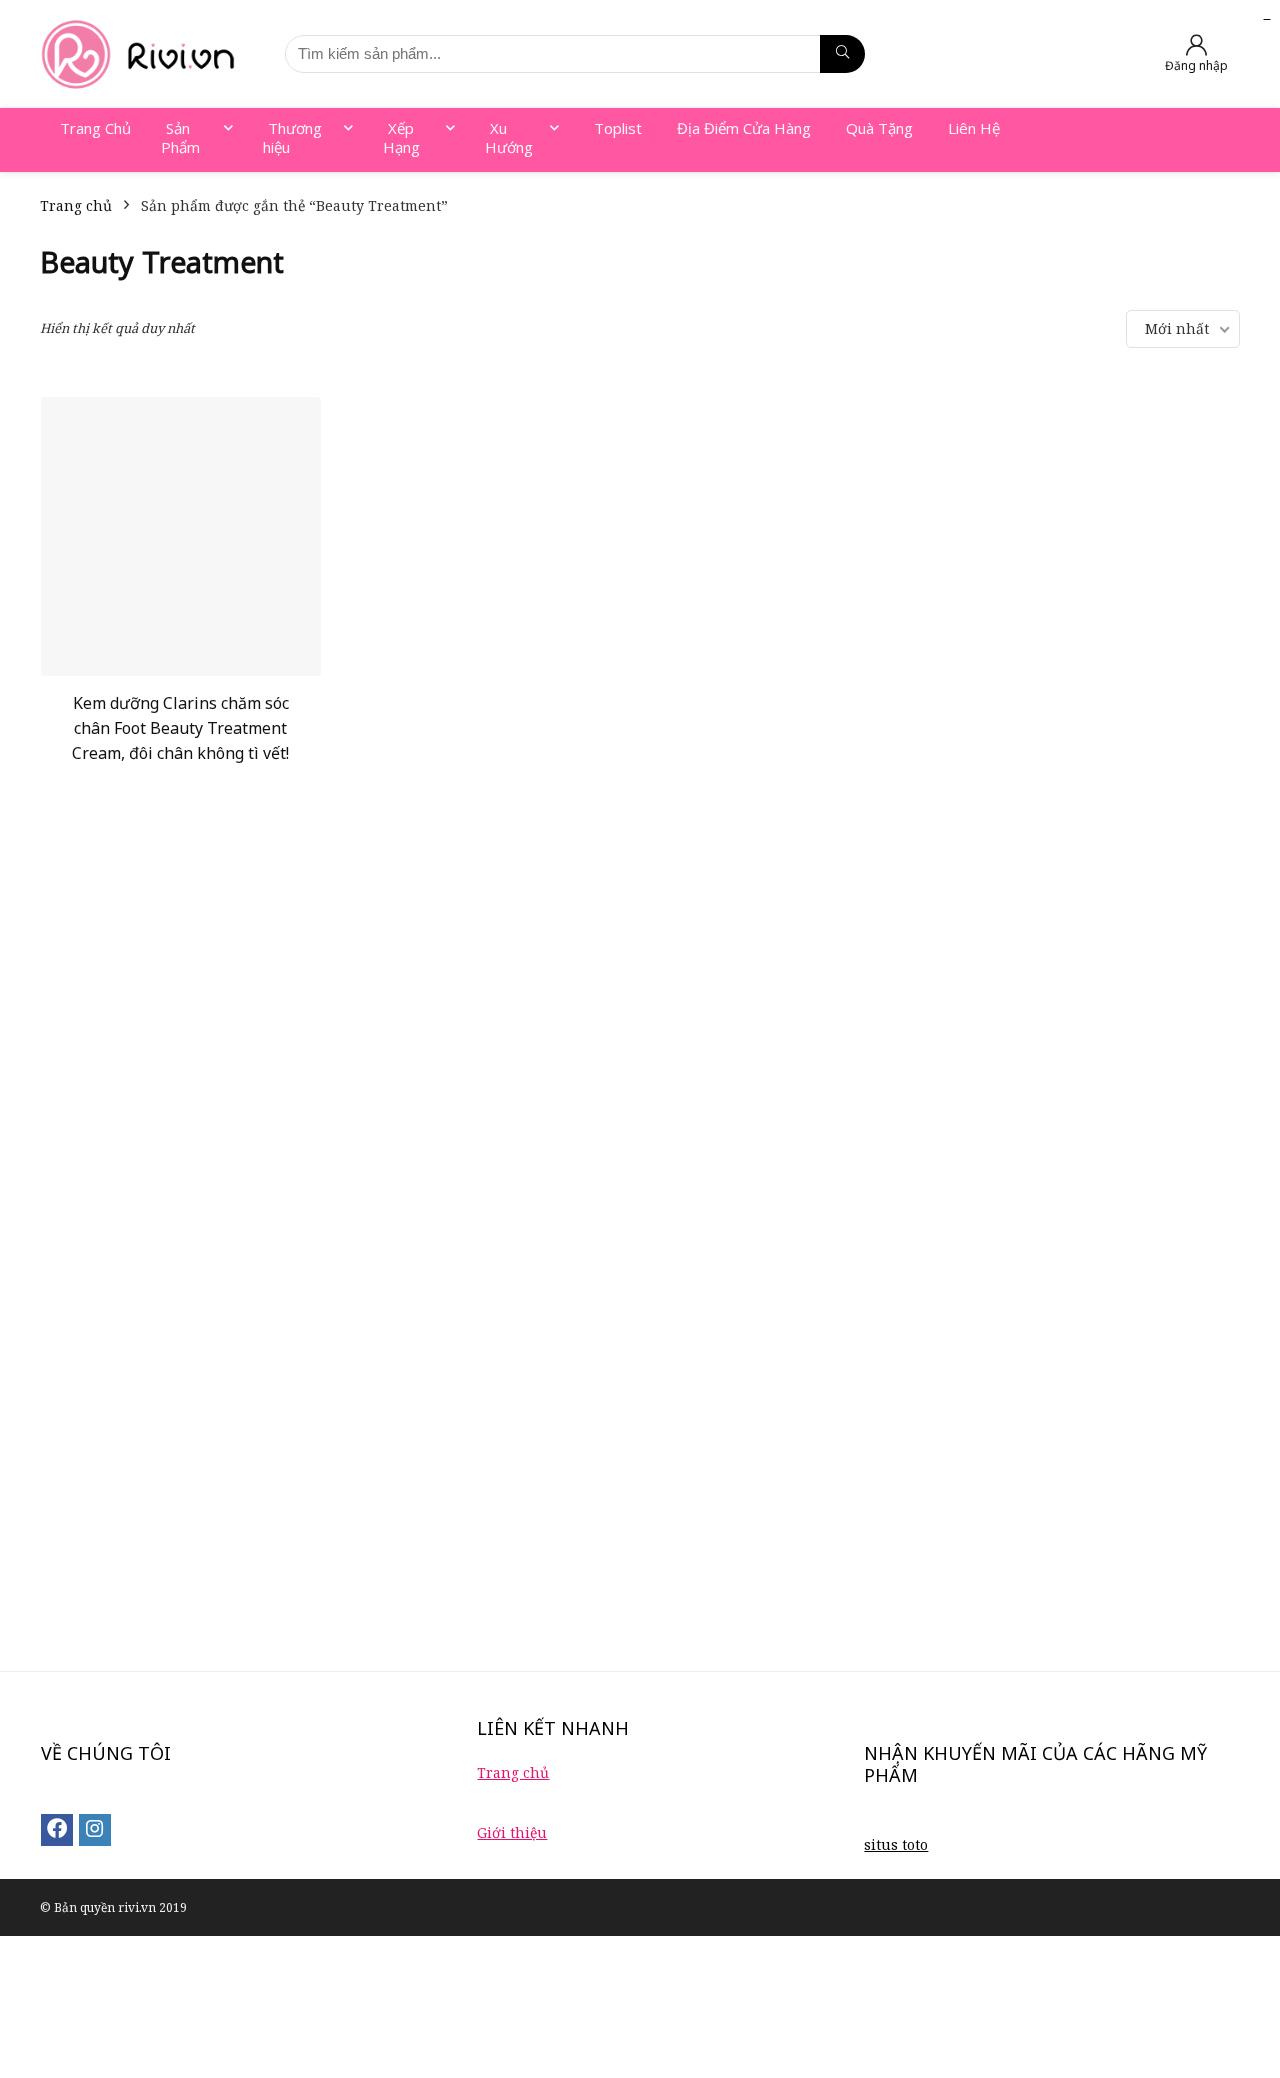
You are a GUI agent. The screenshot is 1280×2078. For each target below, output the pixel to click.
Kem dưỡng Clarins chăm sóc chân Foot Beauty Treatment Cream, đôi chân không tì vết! (180, 728)
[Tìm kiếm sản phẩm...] (842, 54)
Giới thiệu (512, 1832)
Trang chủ (76, 205)
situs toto (896, 1844)
